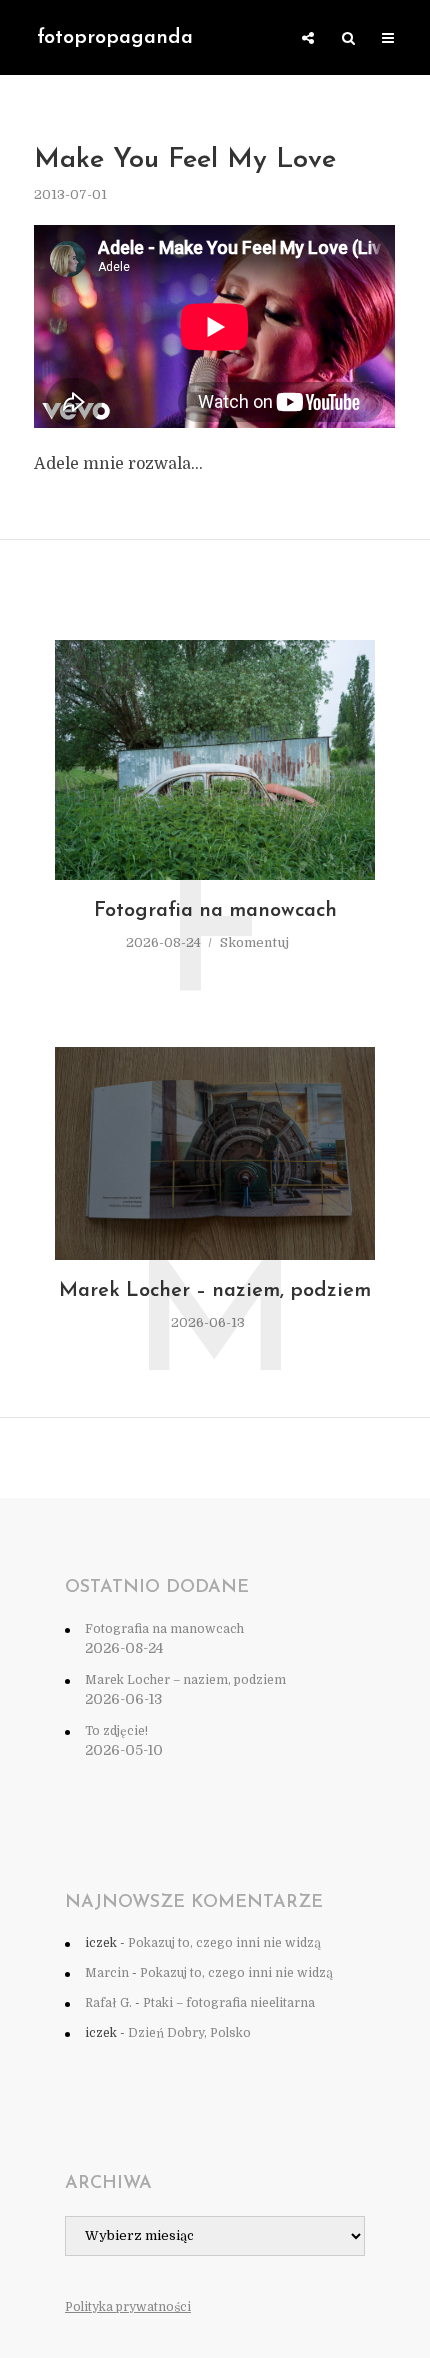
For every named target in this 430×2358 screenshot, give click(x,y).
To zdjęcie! (116, 1731)
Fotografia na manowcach (215, 911)
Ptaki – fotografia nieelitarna (229, 2003)
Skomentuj (254, 942)
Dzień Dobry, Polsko (189, 2033)
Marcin (107, 1973)
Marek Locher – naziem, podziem (215, 1291)
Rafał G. (108, 2003)
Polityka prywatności (128, 2307)
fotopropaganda (115, 38)
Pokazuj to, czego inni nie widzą (224, 1943)
